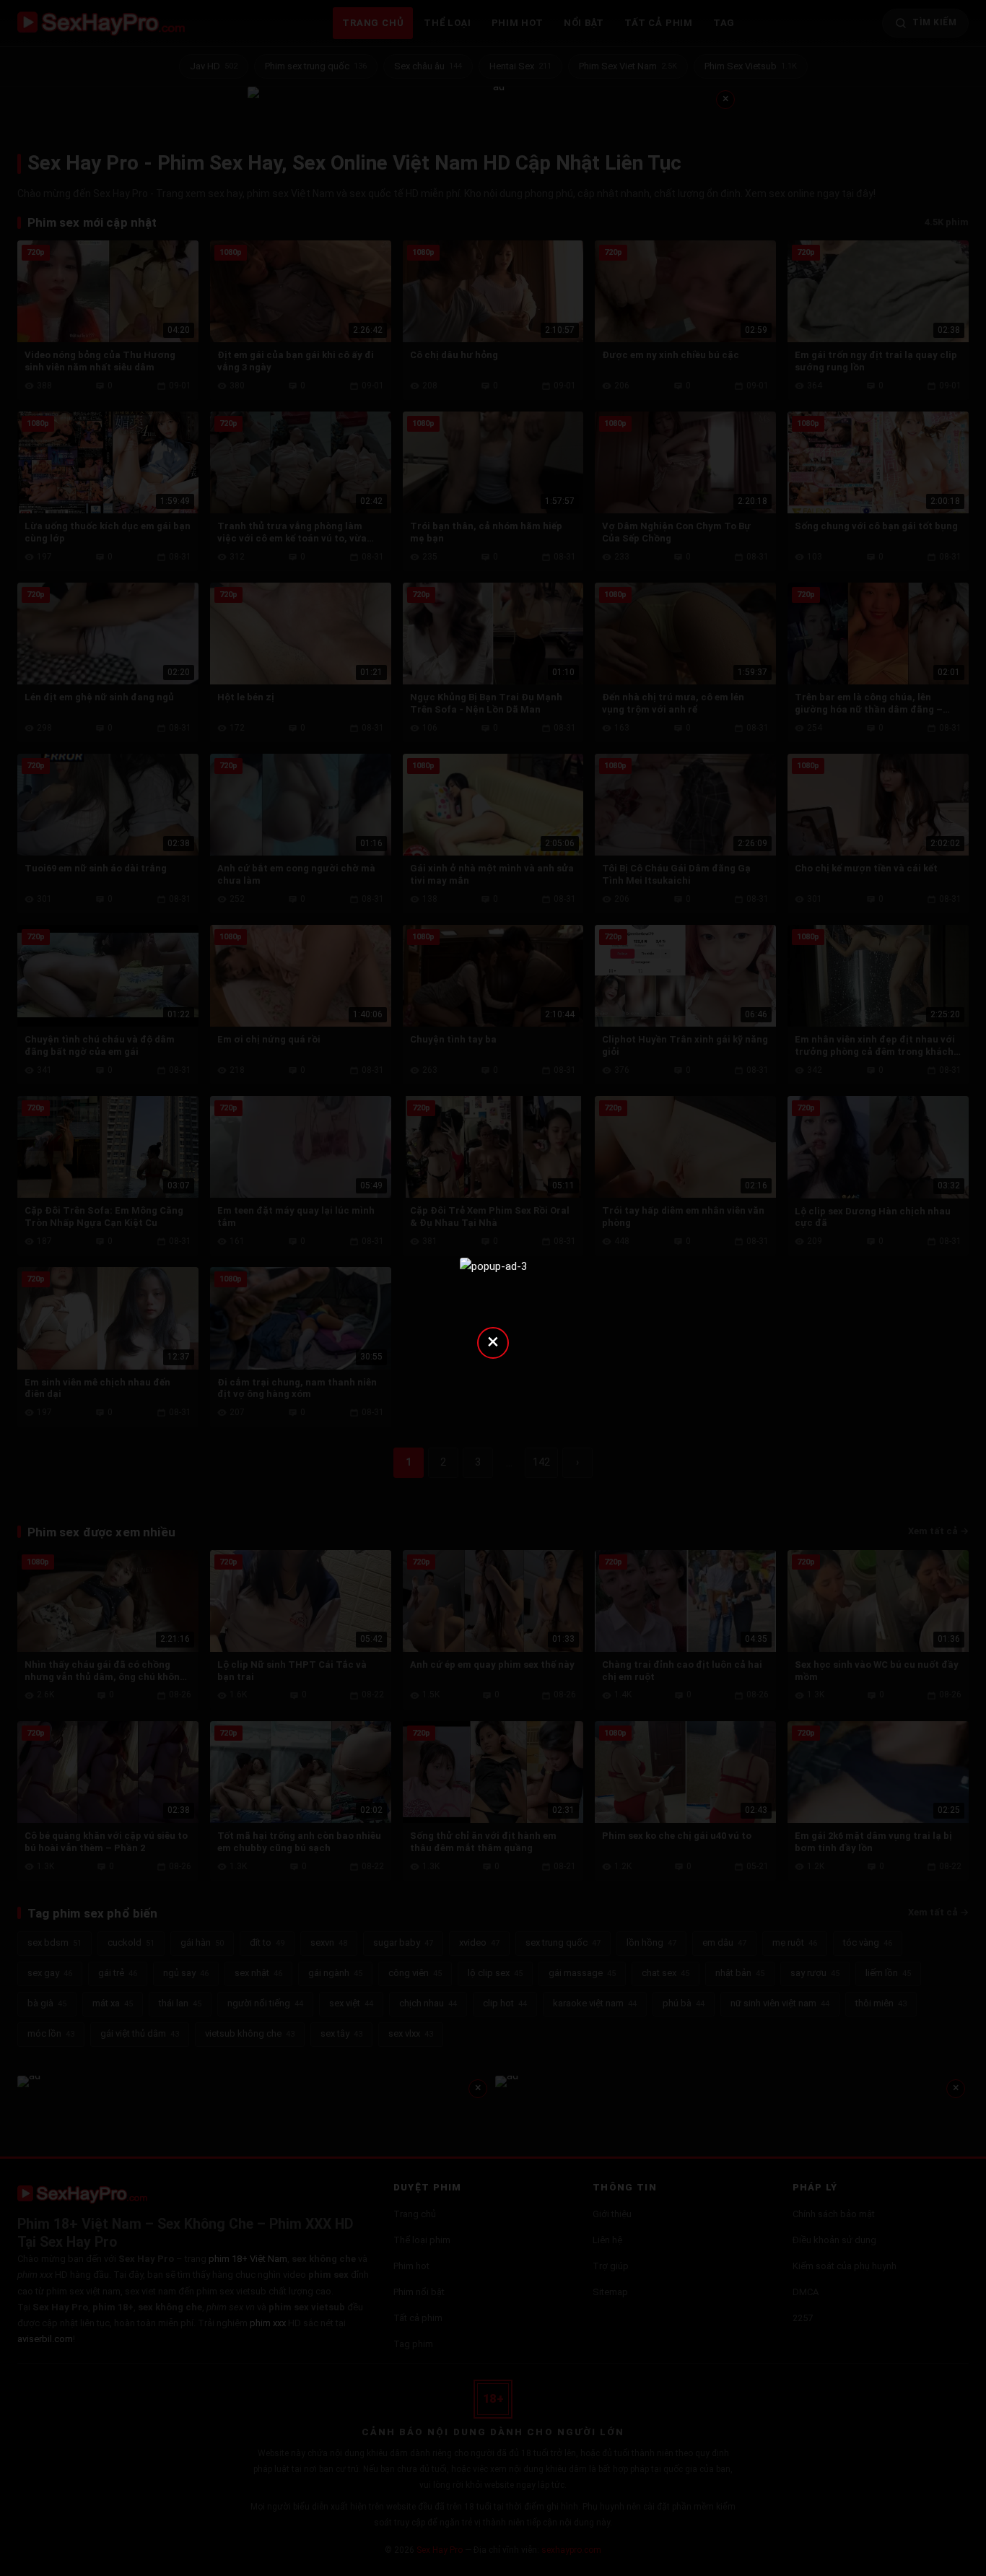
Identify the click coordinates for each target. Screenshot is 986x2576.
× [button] (493, 1341)
